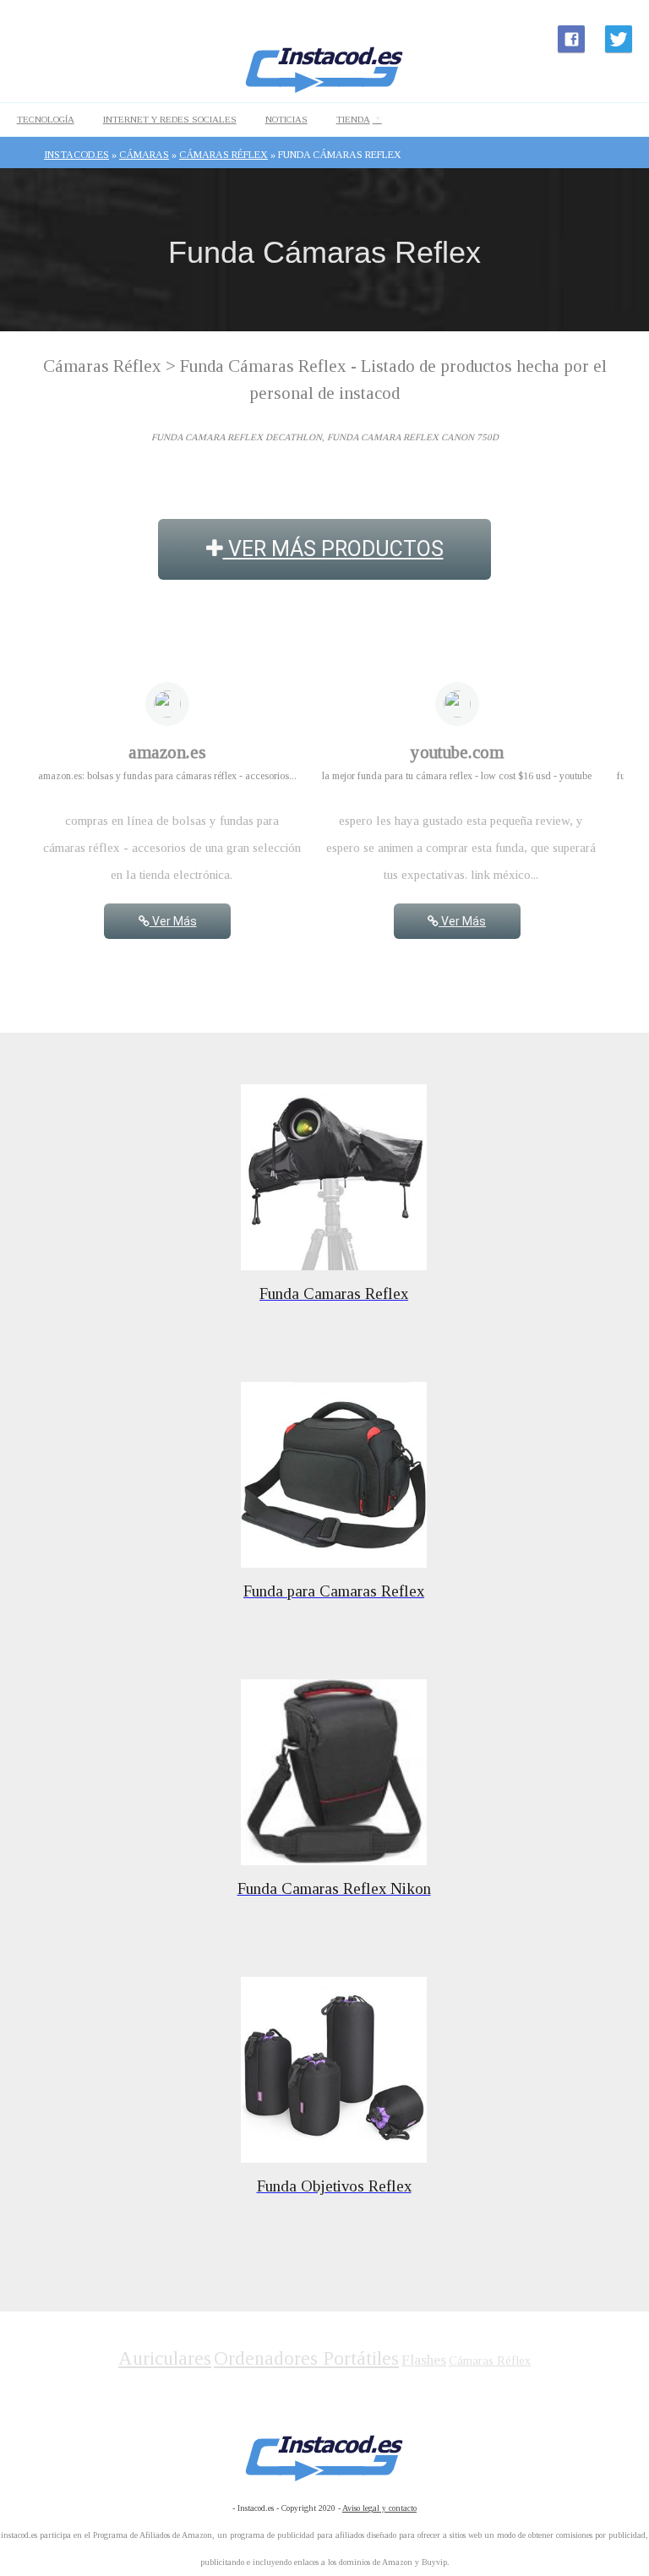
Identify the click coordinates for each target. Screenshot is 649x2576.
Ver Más (173, 921)
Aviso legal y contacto (379, 2508)
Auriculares (165, 2358)
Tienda (353, 119)
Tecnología (46, 119)
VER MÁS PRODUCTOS (333, 549)
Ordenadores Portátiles (306, 2358)
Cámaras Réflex (490, 2361)
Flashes (424, 2360)
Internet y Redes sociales (170, 119)
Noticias (286, 119)
